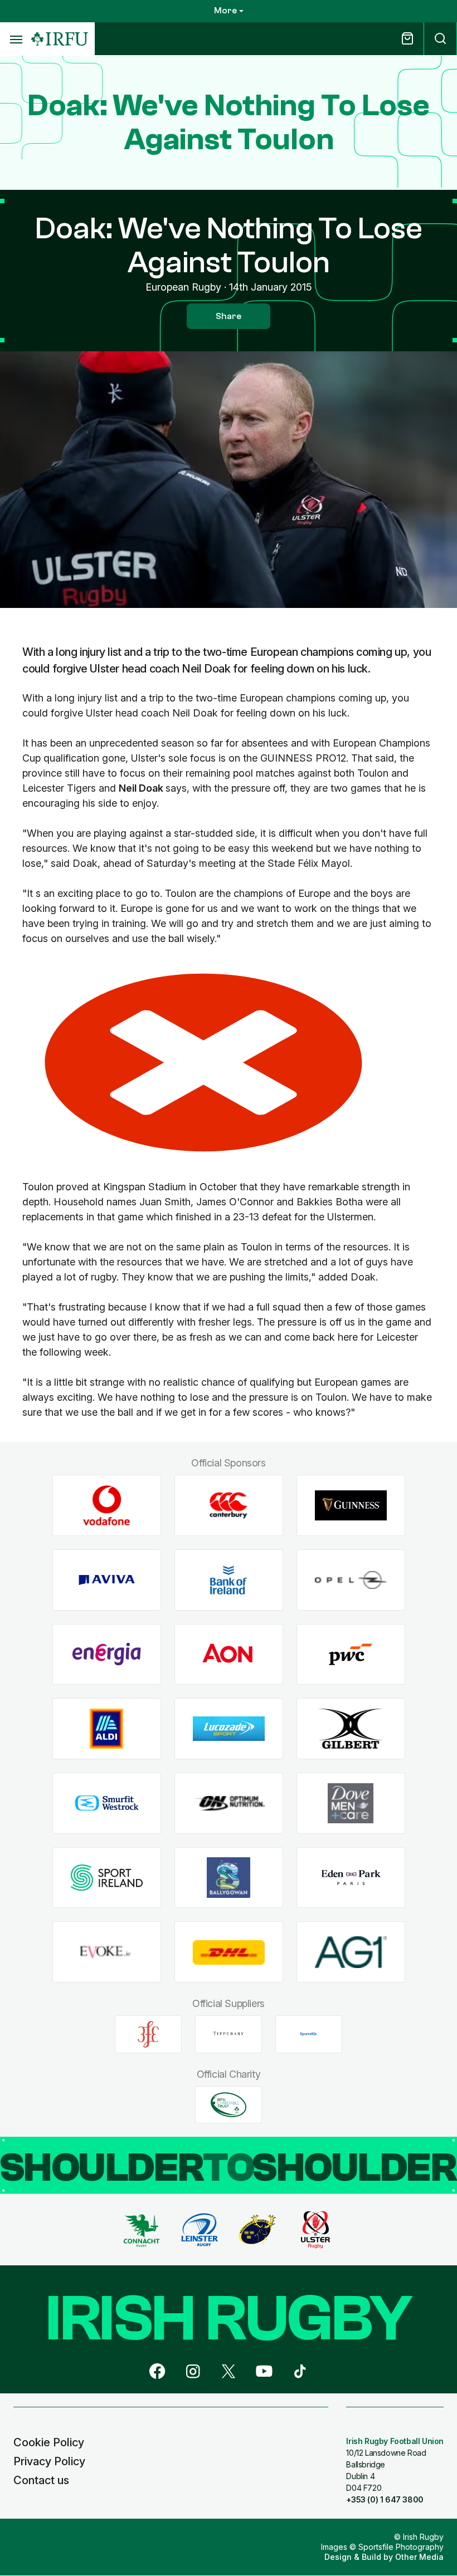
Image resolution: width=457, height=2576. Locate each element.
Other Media (419, 2557)
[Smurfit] (107, 1804)
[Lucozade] (229, 1729)
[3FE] (148, 2034)
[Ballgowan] (229, 1878)
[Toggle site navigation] (16, 39)
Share (229, 316)
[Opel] (351, 1580)
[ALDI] (107, 1729)
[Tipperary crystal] (229, 2034)
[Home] (60, 39)
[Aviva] (107, 1580)
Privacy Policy (49, 2461)
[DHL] (229, 1952)
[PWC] (351, 1654)
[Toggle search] (440, 39)
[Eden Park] (351, 1878)
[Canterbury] (229, 1506)
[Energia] (107, 1654)
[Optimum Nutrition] (229, 1804)
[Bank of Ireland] (229, 1580)
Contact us (41, 2480)
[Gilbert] (351, 1729)
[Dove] (351, 1804)
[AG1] (351, 1952)
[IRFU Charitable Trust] (229, 2104)
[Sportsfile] (309, 2034)
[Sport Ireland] (107, 1878)
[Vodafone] (107, 1506)
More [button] (225, 11)
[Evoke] (107, 1952)
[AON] (229, 1654)
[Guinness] (351, 1506)
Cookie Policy (49, 2442)
